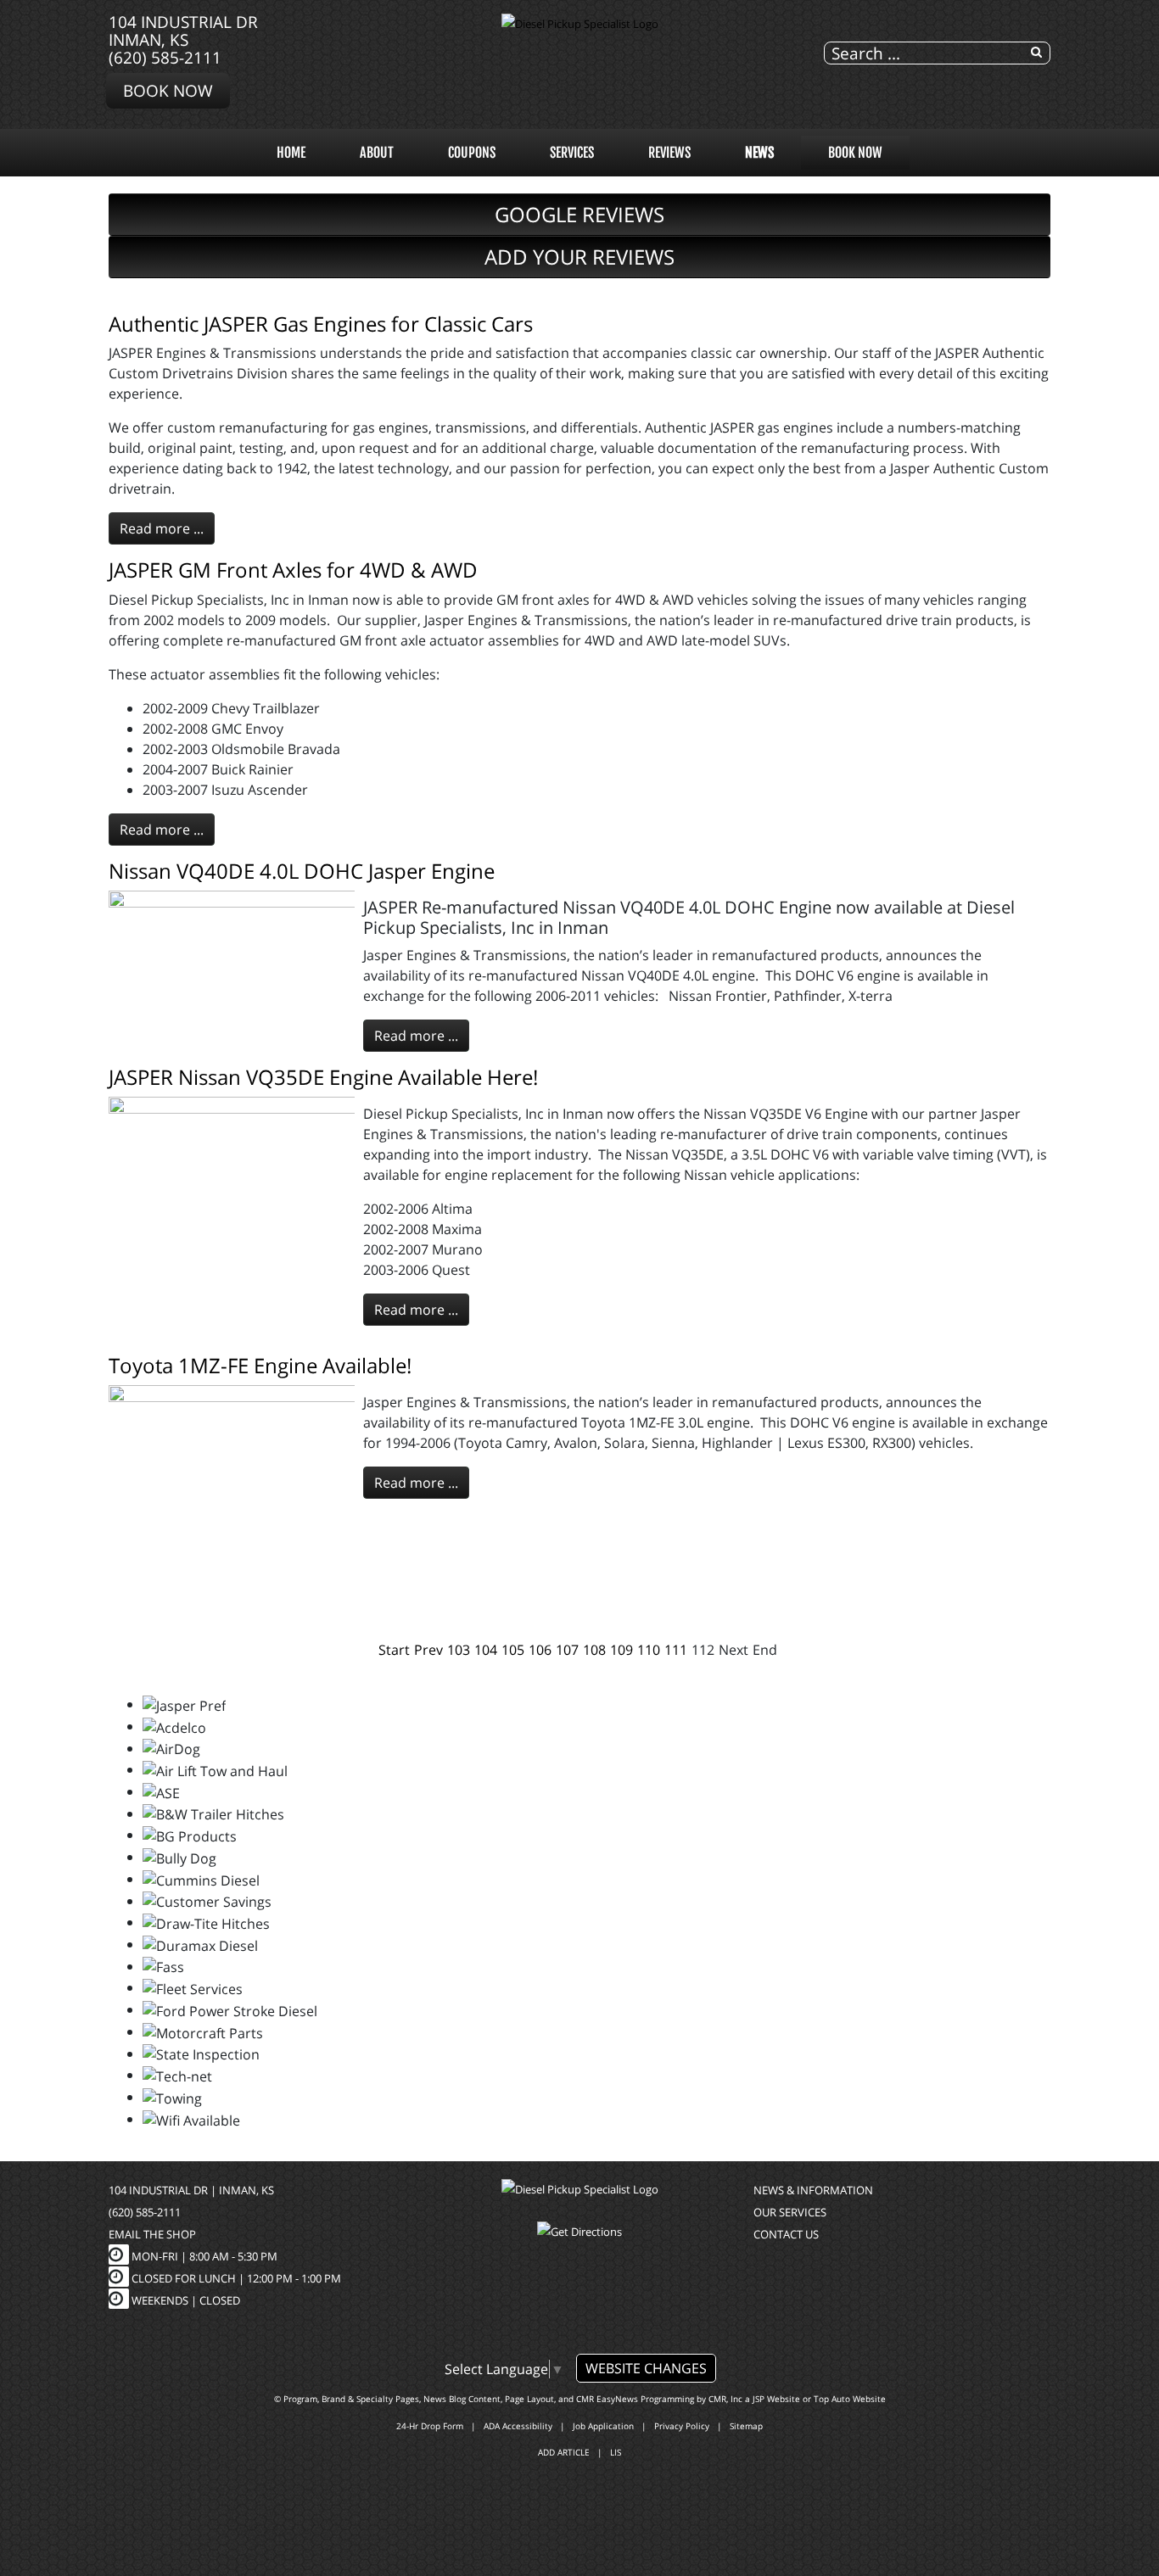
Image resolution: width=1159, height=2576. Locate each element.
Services (572, 153)
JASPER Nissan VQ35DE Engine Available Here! (323, 1077)
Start (394, 1650)
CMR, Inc (725, 2399)
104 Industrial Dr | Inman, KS (191, 2190)
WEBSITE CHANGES (646, 2368)
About (377, 153)
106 (540, 1650)
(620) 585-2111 (165, 57)
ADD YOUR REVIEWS (579, 257)
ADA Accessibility (518, 2426)
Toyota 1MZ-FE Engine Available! (260, 1365)
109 (621, 1650)
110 (649, 1650)
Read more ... (162, 528)
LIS (616, 2452)
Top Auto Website (850, 2399)
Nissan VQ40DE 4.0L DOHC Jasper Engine (302, 871)
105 (513, 1650)
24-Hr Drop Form (430, 2426)
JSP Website (776, 2399)
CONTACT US (786, 2234)
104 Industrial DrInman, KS (183, 31)
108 (594, 1650)
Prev (428, 1650)
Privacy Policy (682, 2426)
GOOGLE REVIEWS (579, 214)
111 (676, 1650)
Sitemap (746, 2426)
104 (486, 1650)
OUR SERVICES (790, 2212)
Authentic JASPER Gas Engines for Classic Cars (321, 324)
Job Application (603, 2426)
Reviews (669, 153)
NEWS (759, 153)
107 (567, 1650)
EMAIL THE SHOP (152, 2234)
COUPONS (472, 153)
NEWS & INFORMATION (813, 2190)
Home (291, 153)
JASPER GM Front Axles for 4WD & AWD (293, 570)
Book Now (168, 90)
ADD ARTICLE (564, 2452)
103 (459, 1650)
